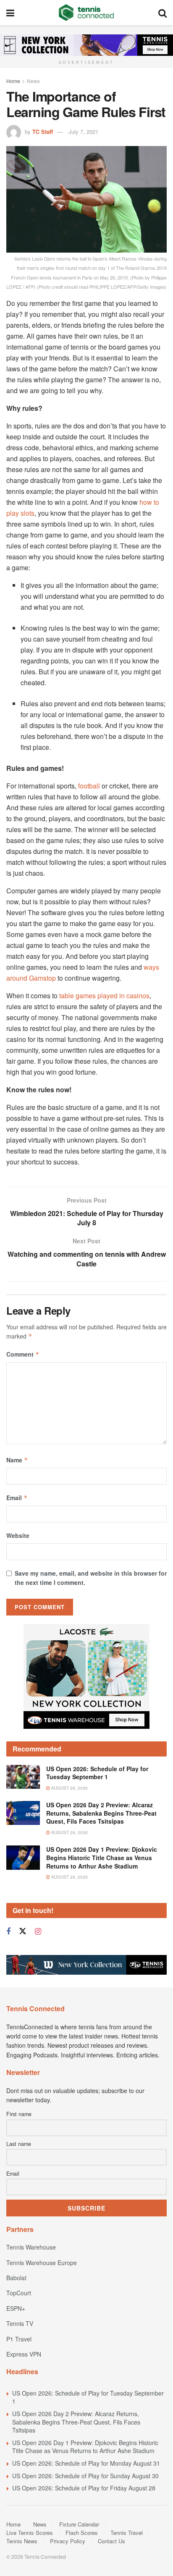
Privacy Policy (68, 2541)
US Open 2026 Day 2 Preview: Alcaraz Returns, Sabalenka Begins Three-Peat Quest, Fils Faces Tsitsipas (101, 1813)
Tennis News (22, 2541)
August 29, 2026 (69, 1788)
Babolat (16, 2278)
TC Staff (43, 132)
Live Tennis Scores (30, 2533)
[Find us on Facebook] (8, 1931)
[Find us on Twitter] (23, 1931)
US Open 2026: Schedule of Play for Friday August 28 (84, 2488)
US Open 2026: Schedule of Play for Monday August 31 (86, 2463)
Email (17, 1498)
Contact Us (111, 2541)
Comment (23, 1354)
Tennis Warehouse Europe (42, 2263)
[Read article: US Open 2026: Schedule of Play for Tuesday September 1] (23, 1777)
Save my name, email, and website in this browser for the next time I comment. (91, 1578)
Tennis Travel (127, 2533)
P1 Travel (19, 2339)
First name (19, 2114)
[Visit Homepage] (86, 13)
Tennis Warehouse (31, 2247)
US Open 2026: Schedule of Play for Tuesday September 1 (97, 1773)
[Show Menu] (10, 13)
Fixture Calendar (79, 2524)
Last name (19, 2144)
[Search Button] (163, 13)
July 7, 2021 (83, 132)
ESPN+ (16, 2308)
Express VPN (24, 2354)
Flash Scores (82, 2533)
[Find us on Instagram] (38, 1931)
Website (18, 1535)
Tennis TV (20, 2323)
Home (13, 81)
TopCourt (19, 2293)
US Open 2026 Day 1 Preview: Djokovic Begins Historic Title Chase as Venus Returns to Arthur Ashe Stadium (102, 1857)
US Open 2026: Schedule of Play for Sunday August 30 (85, 2476)
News (33, 81)
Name (17, 1460)
